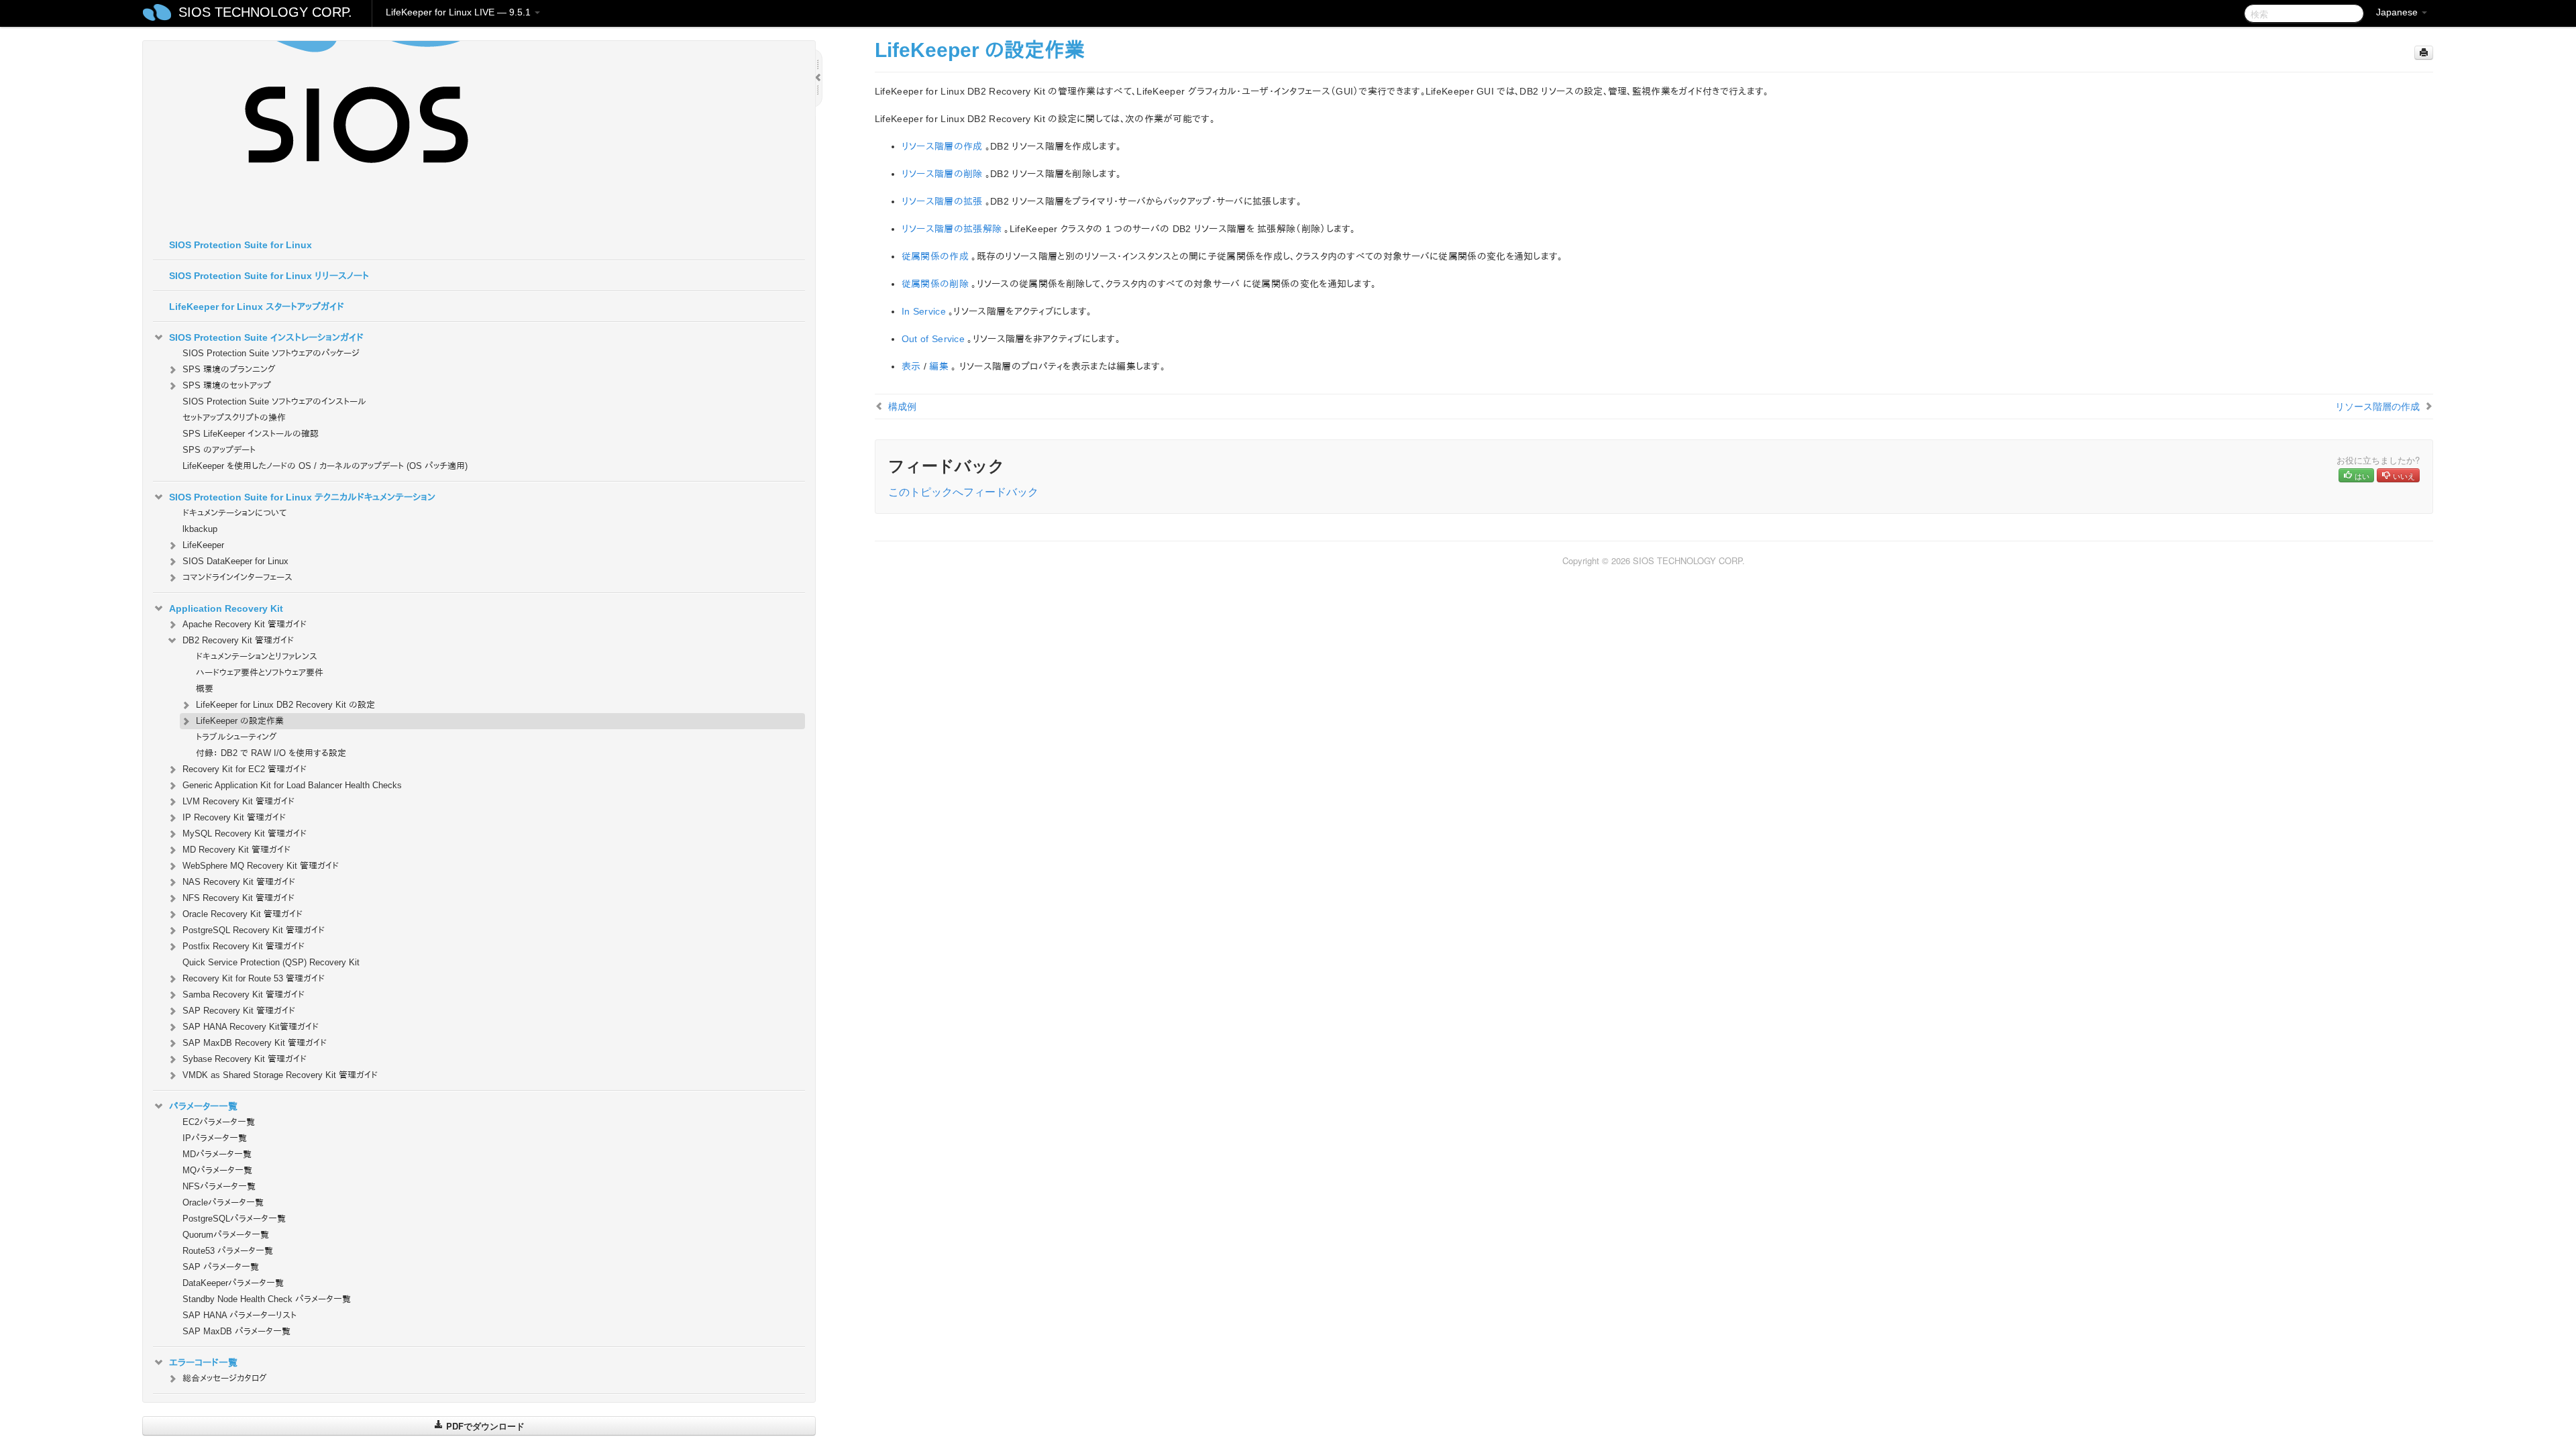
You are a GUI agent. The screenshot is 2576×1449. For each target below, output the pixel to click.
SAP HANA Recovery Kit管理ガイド (251, 1027)
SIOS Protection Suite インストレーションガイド (266, 337)
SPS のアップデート (219, 450)
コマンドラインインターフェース (237, 577)
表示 (911, 366)
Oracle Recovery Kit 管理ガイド (243, 914)
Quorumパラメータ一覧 (226, 1235)
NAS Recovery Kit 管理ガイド (239, 882)
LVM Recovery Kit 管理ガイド (238, 801)
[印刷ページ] (2424, 53)
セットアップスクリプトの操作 (234, 418)
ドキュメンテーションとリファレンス (257, 656)
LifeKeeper (203, 545)
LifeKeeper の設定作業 (240, 721)
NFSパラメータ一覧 (219, 1186)
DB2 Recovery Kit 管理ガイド (238, 640)
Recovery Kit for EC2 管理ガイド (245, 769)
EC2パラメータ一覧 (219, 1122)
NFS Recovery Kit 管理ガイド (238, 898)
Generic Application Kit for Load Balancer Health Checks (292, 785)
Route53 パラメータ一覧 (228, 1251)
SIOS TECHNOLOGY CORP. (265, 12)
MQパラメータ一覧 (217, 1170)
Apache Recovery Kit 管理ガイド (245, 624)
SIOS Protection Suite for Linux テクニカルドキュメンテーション (302, 497)
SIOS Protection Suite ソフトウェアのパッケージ (271, 353)
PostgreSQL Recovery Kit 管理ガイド (254, 930)
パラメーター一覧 (203, 1106)
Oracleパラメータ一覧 (223, 1202)
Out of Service (933, 339)
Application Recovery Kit (226, 608)
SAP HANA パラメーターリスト (239, 1315)
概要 (205, 689)
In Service (924, 311)
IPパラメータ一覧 (215, 1138)
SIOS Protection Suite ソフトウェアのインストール (274, 401)
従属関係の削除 (935, 284)
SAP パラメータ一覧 (221, 1267)
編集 (939, 366)
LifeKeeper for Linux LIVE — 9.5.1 (460, 12)
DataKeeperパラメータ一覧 (233, 1283)
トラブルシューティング (236, 737)
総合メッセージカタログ (225, 1378)
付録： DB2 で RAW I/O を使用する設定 (271, 753)
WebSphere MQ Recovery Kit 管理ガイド (261, 866)
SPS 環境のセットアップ (227, 385)
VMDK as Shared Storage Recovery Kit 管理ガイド (280, 1075)
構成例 (902, 406)
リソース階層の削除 (942, 174)
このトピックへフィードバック (963, 491)
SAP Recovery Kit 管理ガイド (239, 1011)
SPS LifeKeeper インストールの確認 (251, 434)
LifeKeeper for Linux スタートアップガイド (257, 307)
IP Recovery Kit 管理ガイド (234, 817)
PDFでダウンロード (484, 1426)
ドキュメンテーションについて (234, 513)
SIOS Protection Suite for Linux (240, 245)
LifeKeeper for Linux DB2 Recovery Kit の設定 (285, 705)
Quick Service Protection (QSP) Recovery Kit (271, 962)
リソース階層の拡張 (942, 201)
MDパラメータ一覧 (217, 1154)
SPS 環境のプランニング (229, 369)
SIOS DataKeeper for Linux (235, 561)
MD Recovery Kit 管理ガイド (236, 850)
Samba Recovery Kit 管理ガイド (244, 995)
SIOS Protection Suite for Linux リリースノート (269, 276)
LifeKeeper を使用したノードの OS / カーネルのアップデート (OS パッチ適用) (325, 466)
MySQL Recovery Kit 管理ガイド (245, 834)
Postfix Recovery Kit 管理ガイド (244, 946)
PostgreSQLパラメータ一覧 (234, 1219)
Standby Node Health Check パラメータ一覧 (267, 1299)
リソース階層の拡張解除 (952, 229)
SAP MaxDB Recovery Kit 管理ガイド (255, 1043)
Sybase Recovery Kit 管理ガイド (245, 1059)
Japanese (2398, 12)
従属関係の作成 (935, 256)
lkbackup (200, 529)
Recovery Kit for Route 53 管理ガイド (254, 978)
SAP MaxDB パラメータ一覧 (236, 1331)
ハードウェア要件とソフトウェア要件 (260, 673)
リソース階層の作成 (942, 146)
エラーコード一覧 (203, 1362)
